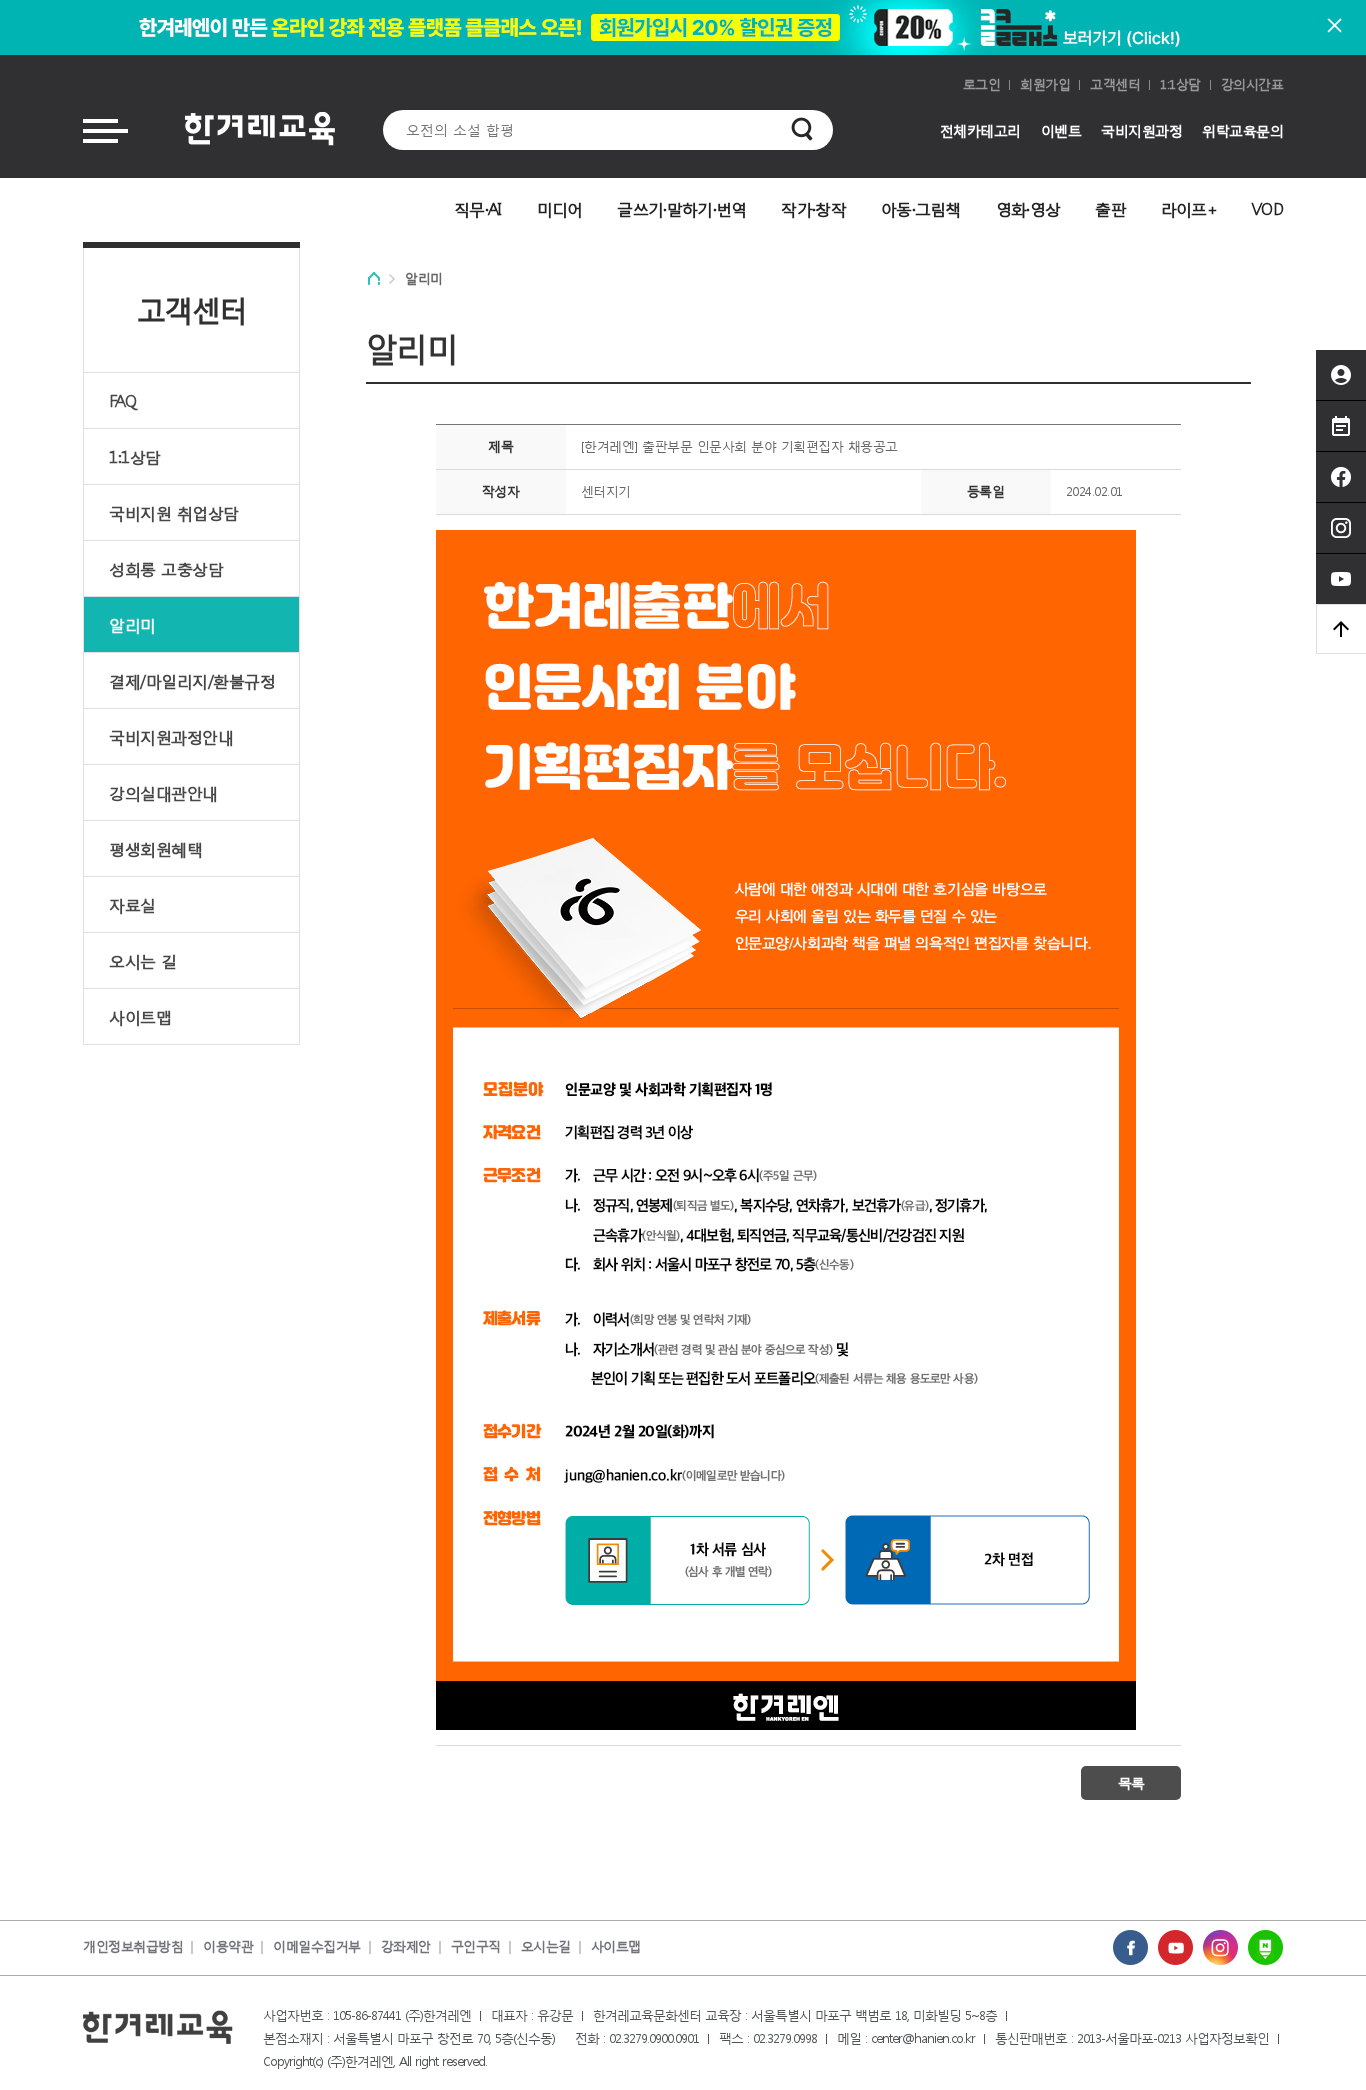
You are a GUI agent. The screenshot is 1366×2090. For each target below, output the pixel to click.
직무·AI (478, 208)
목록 (1131, 1782)
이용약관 (228, 1946)
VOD (1267, 208)
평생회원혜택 (155, 848)
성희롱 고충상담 (166, 568)
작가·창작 (813, 208)
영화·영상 (1028, 208)
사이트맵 (140, 1016)
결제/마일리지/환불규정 (192, 680)
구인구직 (476, 1946)
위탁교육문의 (1242, 130)
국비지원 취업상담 (174, 512)
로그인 (982, 84)
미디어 (560, 208)
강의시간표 (1252, 84)
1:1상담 (1180, 84)
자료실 (132, 904)
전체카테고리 (980, 130)
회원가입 (1045, 84)
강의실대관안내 (163, 792)
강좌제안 (406, 1946)
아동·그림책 (921, 208)
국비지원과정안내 (171, 736)
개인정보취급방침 (133, 1946)
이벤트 (1061, 130)
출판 (1110, 208)
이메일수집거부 (317, 1946)
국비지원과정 (1141, 130)
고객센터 (1115, 84)
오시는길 (546, 1946)
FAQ (123, 400)
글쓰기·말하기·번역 (681, 208)
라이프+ (1189, 208)
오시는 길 (143, 960)
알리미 (132, 624)
